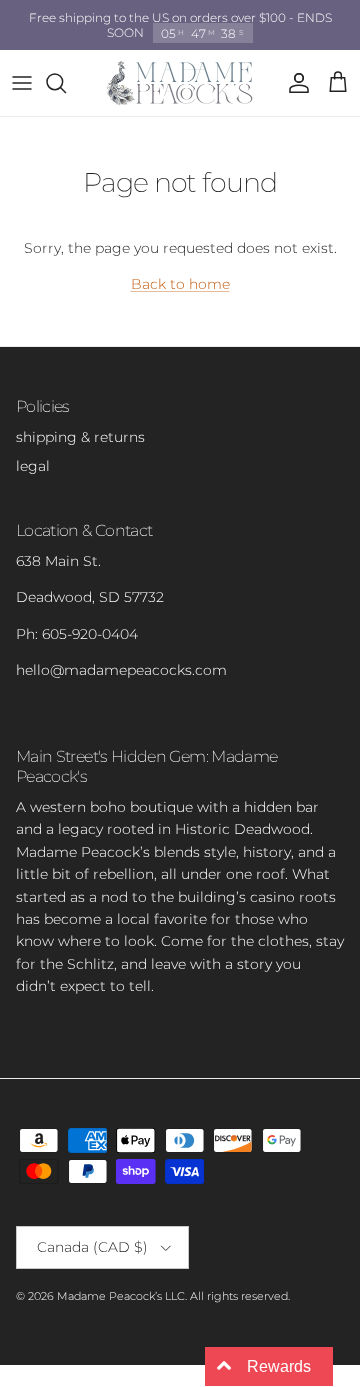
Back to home (180, 284)
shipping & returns (80, 437)
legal (33, 466)
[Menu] (22, 83)
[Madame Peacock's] (180, 83)
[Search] (66, 83)
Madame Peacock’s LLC (121, 1296)
